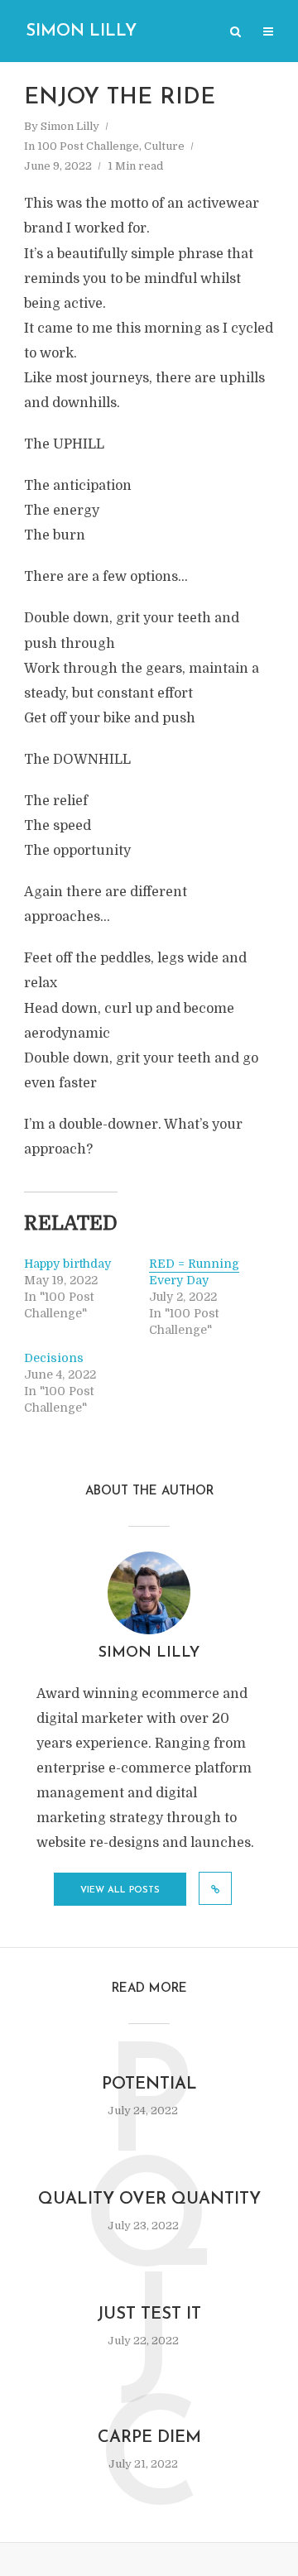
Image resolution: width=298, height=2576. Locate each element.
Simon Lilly (81, 31)
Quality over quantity (149, 2199)
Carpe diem (149, 2438)
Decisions (54, 1358)
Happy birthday (67, 1264)
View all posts (120, 1890)
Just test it (149, 2315)
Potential (149, 2084)
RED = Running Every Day (194, 1272)
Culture (164, 146)
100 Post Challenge (88, 146)
